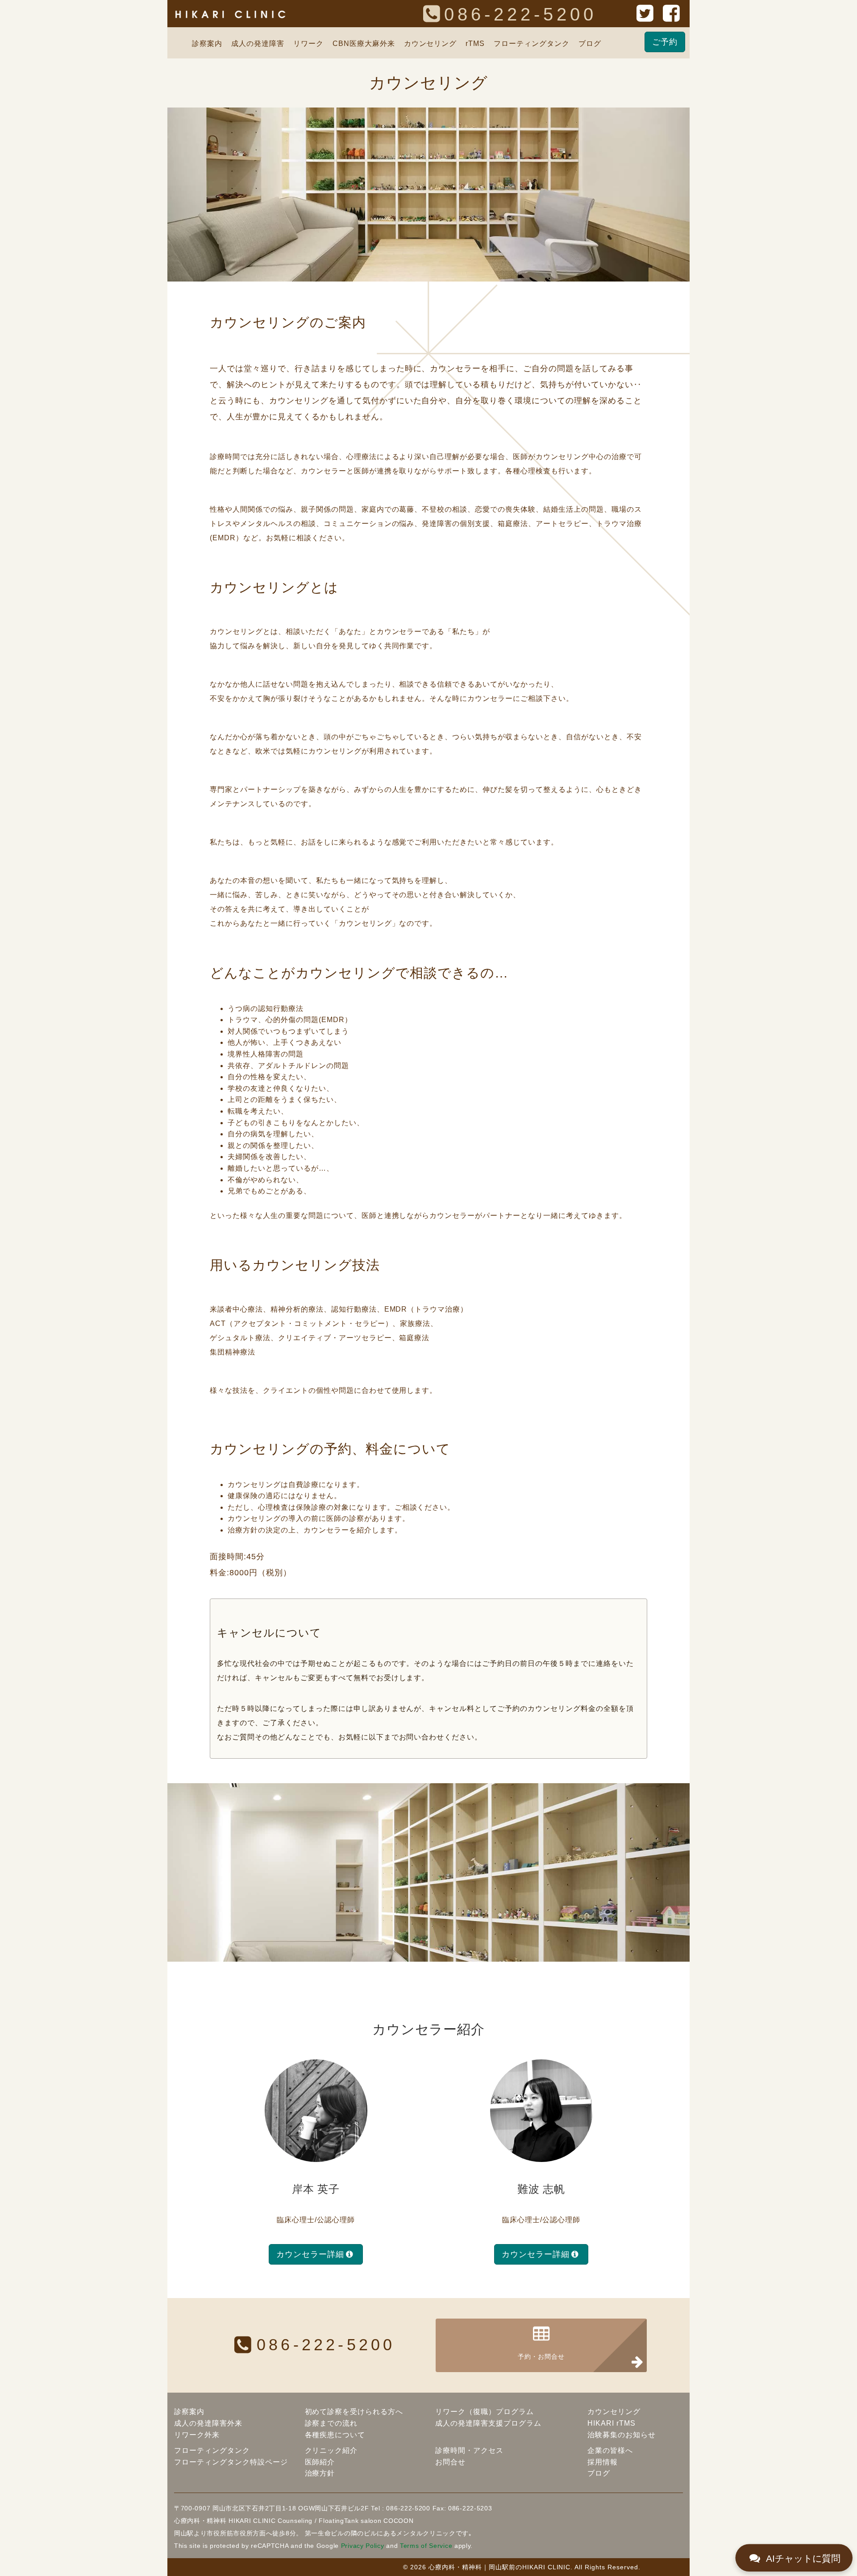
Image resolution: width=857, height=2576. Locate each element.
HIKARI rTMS (612, 2423)
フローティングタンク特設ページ (231, 2462)
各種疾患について (335, 2435)
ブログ (590, 43)
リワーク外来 (197, 2435)
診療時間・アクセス (469, 2450)
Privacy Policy (363, 2546)
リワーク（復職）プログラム (485, 2412)
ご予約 (665, 42)
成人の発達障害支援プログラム (488, 2423)
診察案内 (207, 43)
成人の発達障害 (258, 43)
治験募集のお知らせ (622, 2435)
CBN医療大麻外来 (364, 43)
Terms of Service (426, 2546)
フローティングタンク (532, 43)
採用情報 (603, 2462)
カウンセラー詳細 (310, 2254)
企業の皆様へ (610, 2450)
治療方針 (320, 2473)
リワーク (308, 43)
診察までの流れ (331, 2423)
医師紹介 (320, 2462)
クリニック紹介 (331, 2450)
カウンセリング (431, 43)
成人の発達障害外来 (208, 2423)
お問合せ (450, 2462)
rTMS (475, 43)
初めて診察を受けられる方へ (354, 2412)
